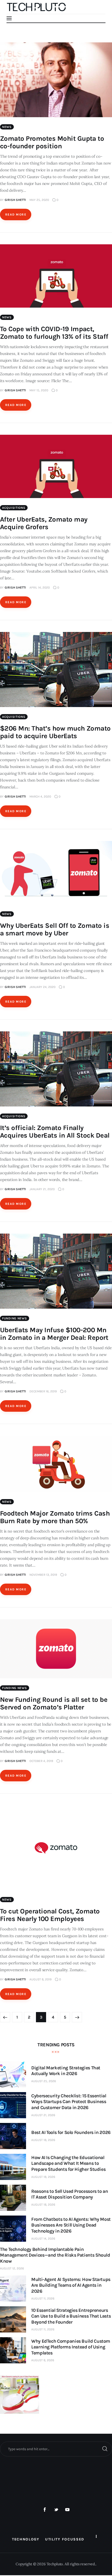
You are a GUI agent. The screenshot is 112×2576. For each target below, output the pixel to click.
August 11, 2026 (43, 2298)
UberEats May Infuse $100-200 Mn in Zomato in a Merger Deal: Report (54, 1334)
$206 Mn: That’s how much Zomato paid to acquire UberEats (55, 732)
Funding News (15, 1318)
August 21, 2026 (43, 2115)
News (7, 127)
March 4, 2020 (40, 796)
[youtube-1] (67, 2510)
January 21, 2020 (42, 1189)
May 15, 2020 (39, 390)
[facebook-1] (45, 2510)
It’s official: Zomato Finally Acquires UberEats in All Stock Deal (55, 1132)
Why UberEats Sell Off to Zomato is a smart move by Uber (55, 929)
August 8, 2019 (41, 1979)
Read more (16, 214)
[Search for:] (56, 2449)
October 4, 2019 (41, 1761)
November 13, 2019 (43, 1575)
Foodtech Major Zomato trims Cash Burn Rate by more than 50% (55, 1517)
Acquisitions (14, 508)
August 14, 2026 (43, 2239)
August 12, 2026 (12, 2268)
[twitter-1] (56, 2510)
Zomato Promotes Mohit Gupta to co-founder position (52, 142)
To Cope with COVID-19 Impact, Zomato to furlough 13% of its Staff (54, 333)
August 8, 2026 (43, 2360)
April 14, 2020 (40, 587)
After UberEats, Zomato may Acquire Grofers (44, 523)
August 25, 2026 (44, 2081)
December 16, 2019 (43, 1391)
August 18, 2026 (43, 2140)
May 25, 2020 (39, 200)
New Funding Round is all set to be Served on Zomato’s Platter (54, 1703)
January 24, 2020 (42, 987)
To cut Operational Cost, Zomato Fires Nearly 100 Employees (50, 1915)
